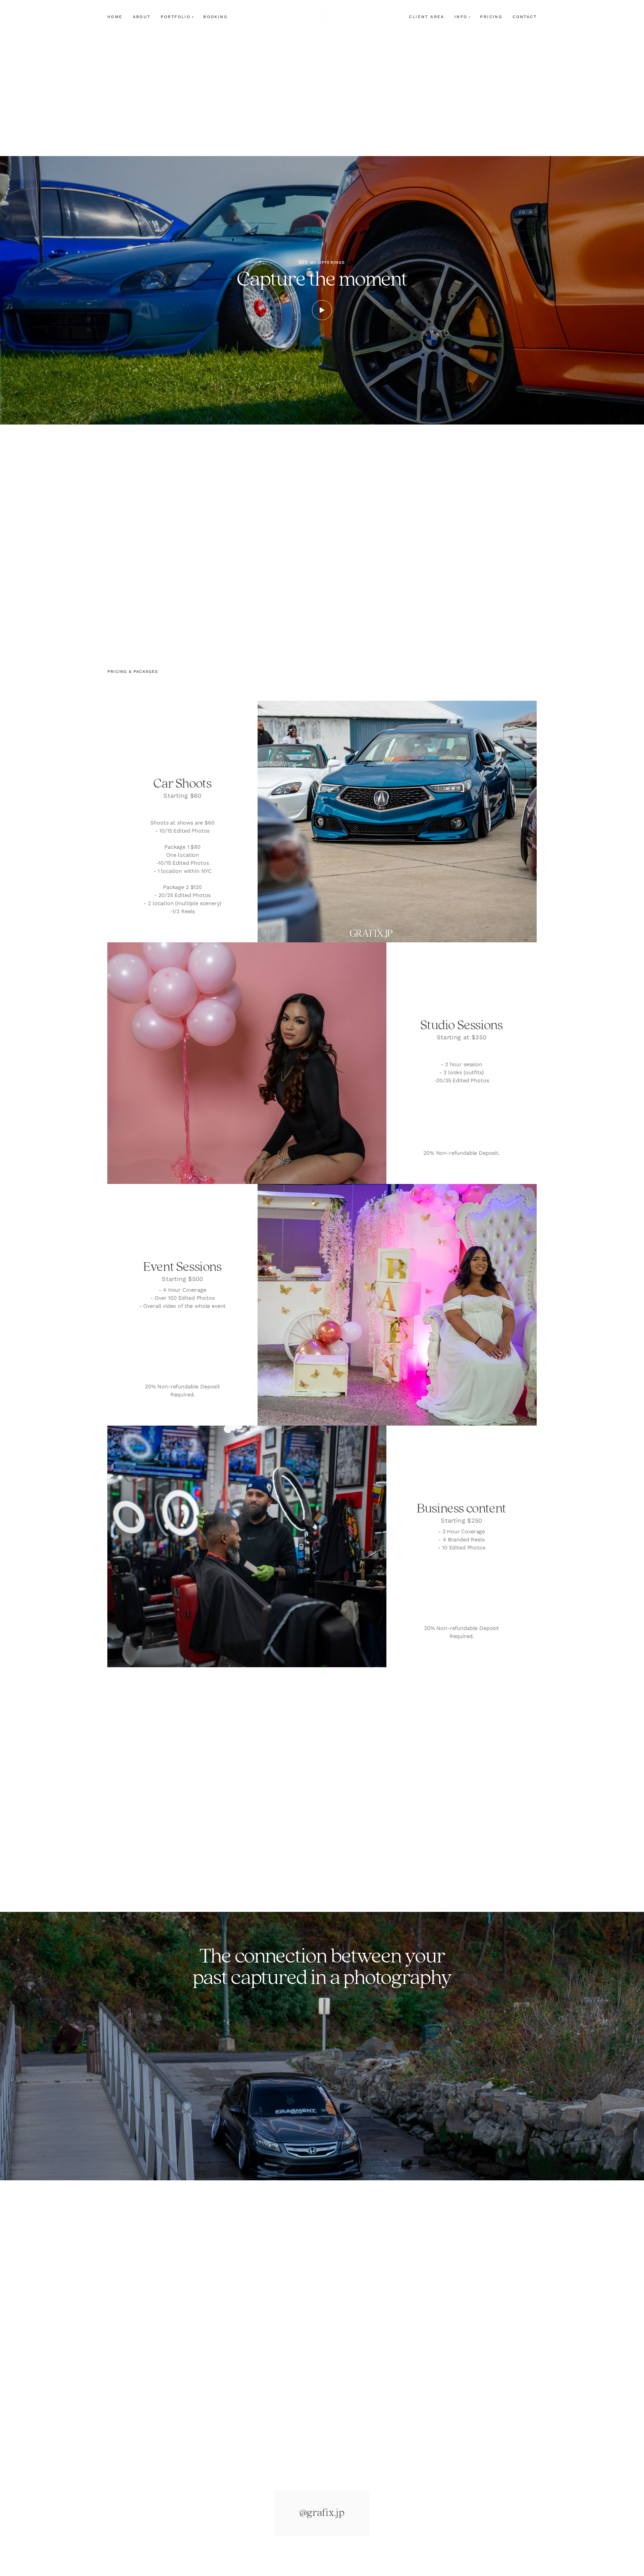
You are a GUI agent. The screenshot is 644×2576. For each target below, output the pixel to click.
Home (115, 17)
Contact (525, 17)
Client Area (426, 17)
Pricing (491, 17)
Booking (216, 17)
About (142, 17)
